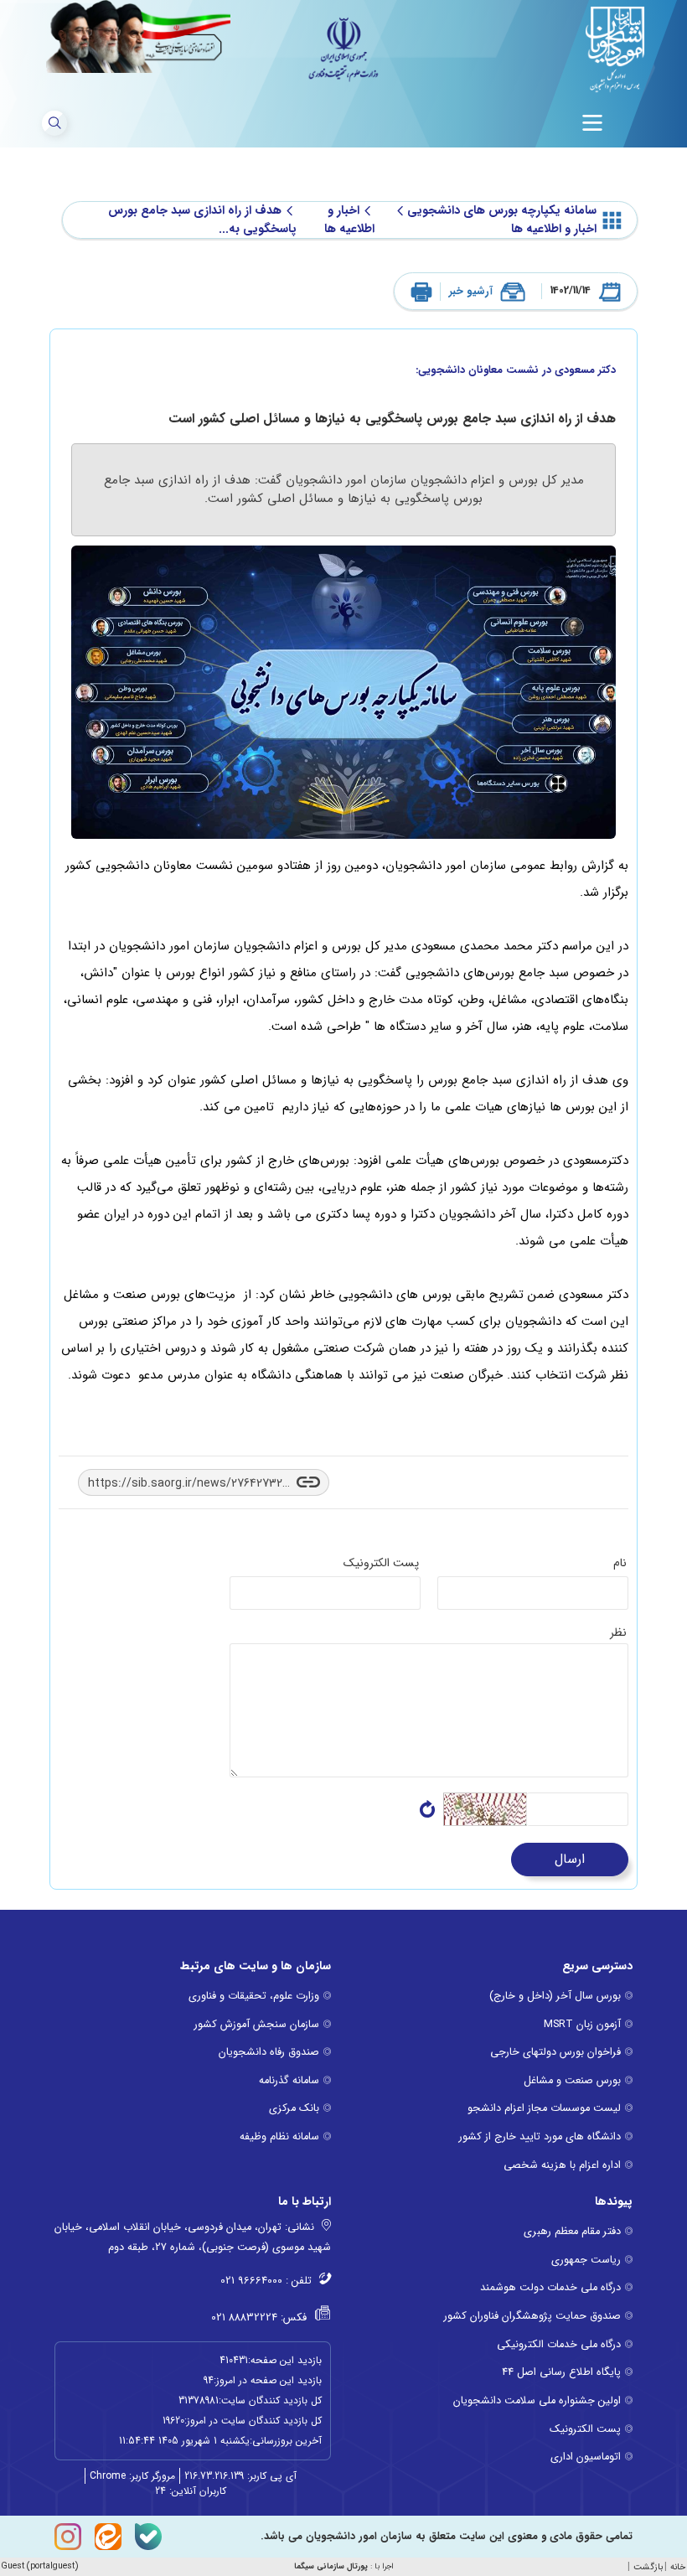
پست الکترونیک (585, 2429)
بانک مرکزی (294, 2108)
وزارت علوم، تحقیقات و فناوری (254, 1996)
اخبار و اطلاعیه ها (349, 220)
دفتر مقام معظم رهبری (572, 2232)
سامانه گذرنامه (289, 2081)
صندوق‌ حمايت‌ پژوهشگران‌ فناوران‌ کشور (532, 2316)
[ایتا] (108, 2537)
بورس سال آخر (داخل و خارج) (555, 1996)
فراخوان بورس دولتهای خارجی (555, 2052)
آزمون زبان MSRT (582, 2025)
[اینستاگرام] (68, 2537)
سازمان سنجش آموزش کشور (257, 2025)
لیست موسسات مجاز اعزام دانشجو (544, 2108)
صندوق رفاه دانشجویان (269, 2052)
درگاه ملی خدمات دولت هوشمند (550, 2288)
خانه (678, 2567)
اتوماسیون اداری (586, 2457)
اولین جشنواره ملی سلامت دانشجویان (537, 2401)
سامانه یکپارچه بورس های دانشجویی (502, 211)
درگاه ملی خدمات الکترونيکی (559, 2345)
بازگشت (648, 2567)
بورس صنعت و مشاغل (572, 2081)
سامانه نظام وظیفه (279, 2137)
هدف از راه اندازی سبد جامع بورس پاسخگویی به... (202, 220)
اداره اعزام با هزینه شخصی (562, 2165)
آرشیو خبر (471, 291)
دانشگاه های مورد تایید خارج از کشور (540, 2137)
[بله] (148, 2537)
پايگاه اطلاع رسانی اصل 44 (561, 2372)
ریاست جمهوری (586, 2260)
